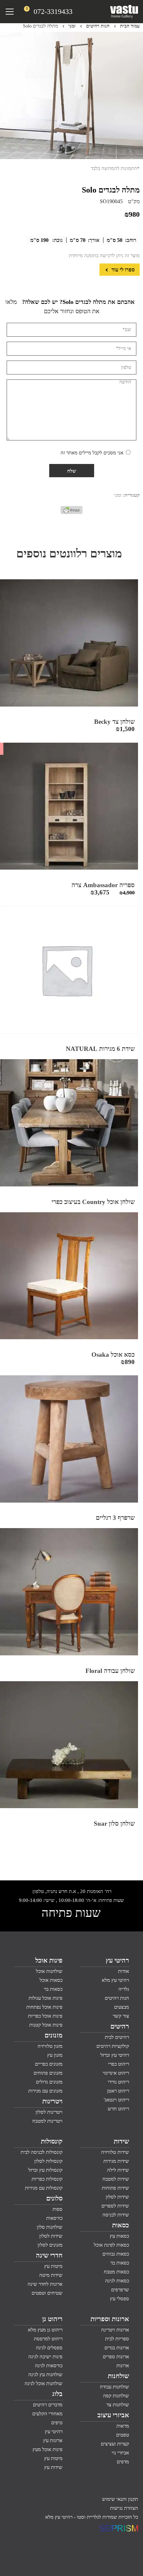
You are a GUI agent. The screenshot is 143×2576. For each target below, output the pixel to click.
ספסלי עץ (120, 2299)
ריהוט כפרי (119, 2064)
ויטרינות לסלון (49, 2112)
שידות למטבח (116, 2179)
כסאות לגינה (117, 2281)
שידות (121, 2141)
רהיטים (120, 2026)
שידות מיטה (51, 2275)
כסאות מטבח (116, 2272)
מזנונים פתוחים (48, 2073)
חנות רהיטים (98, 26)
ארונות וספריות (110, 2319)
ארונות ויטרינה (115, 2330)
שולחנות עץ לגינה (45, 2375)
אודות (124, 1971)
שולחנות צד (118, 2405)
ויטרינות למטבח (47, 2121)
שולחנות (118, 2376)
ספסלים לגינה (49, 2348)
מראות (123, 2426)
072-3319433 (53, 11)
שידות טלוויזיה (115, 2152)
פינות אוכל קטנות (46, 2025)
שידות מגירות (116, 2161)
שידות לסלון (117, 2197)
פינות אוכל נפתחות (44, 2007)
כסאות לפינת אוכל (111, 2245)
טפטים (123, 2435)
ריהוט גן (52, 2319)
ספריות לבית (117, 2339)
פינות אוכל (49, 1960)
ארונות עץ (53, 2440)
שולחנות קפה (116, 2396)
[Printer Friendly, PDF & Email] (71, 512)
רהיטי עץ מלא (115, 1980)
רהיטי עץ (117, 1960)
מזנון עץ (55, 2055)
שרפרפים (120, 2290)
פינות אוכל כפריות (45, 2016)
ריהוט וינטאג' (116, 2100)
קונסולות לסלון (48, 2161)
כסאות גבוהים (116, 2254)
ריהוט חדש (118, 2109)
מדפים (123, 2462)
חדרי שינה (49, 2255)
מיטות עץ (53, 2266)
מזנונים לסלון (50, 2245)
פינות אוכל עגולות (46, 1998)
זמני (72, 26)
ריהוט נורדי (118, 2082)
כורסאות (54, 2218)
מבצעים (122, 2007)
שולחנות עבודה (114, 2387)
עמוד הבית (130, 26)
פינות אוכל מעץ (48, 2449)
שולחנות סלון (50, 2227)
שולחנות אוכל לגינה (44, 2383)
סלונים (54, 2198)
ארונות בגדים (117, 2348)
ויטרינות (52, 2101)
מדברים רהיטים (48, 2405)
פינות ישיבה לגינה (45, 2357)
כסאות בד (120, 2263)
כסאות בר (53, 1989)
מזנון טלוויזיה (50, 2046)
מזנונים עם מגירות (45, 2091)
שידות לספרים (115, 2206)
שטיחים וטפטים (47, 2293)
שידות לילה (118, 2170)
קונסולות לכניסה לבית (42, 2152)
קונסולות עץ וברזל (45, 2170)
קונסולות (52, 2141)
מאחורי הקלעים (47, 2414)
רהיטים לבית (117, 2037)
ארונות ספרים (116, 2357)
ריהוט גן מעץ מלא (45, 2330)
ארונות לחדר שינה (45, 2284)
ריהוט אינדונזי (116, 2073)
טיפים (57, 2423)
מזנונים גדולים (49, 2082)
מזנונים (54, 2035)
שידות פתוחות (115, 2188)
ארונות (123, 2366)
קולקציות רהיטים (113, 2046)
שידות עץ (53, 2467)
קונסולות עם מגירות (44, 2188)
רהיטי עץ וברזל (115, 2055)
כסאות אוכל (51, 1980)
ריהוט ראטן (118, 2091)
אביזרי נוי (120, 2453)
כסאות (121, 2225)
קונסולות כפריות (47, 2179)
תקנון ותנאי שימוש (120, 2499)
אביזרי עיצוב (113, 2415)
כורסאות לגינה (49, 2366)
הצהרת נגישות (124, 2508)
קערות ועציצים (115, 2444)
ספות (58, 2209)
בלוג (57, 2394)
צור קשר (121, 2016)
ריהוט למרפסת (48, 2339)
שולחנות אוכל (49, 1971)
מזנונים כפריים (49, 2064)
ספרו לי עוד (122, 270)
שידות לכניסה (116, 2215)
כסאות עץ (119, 2236)
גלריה (124, 1989)
